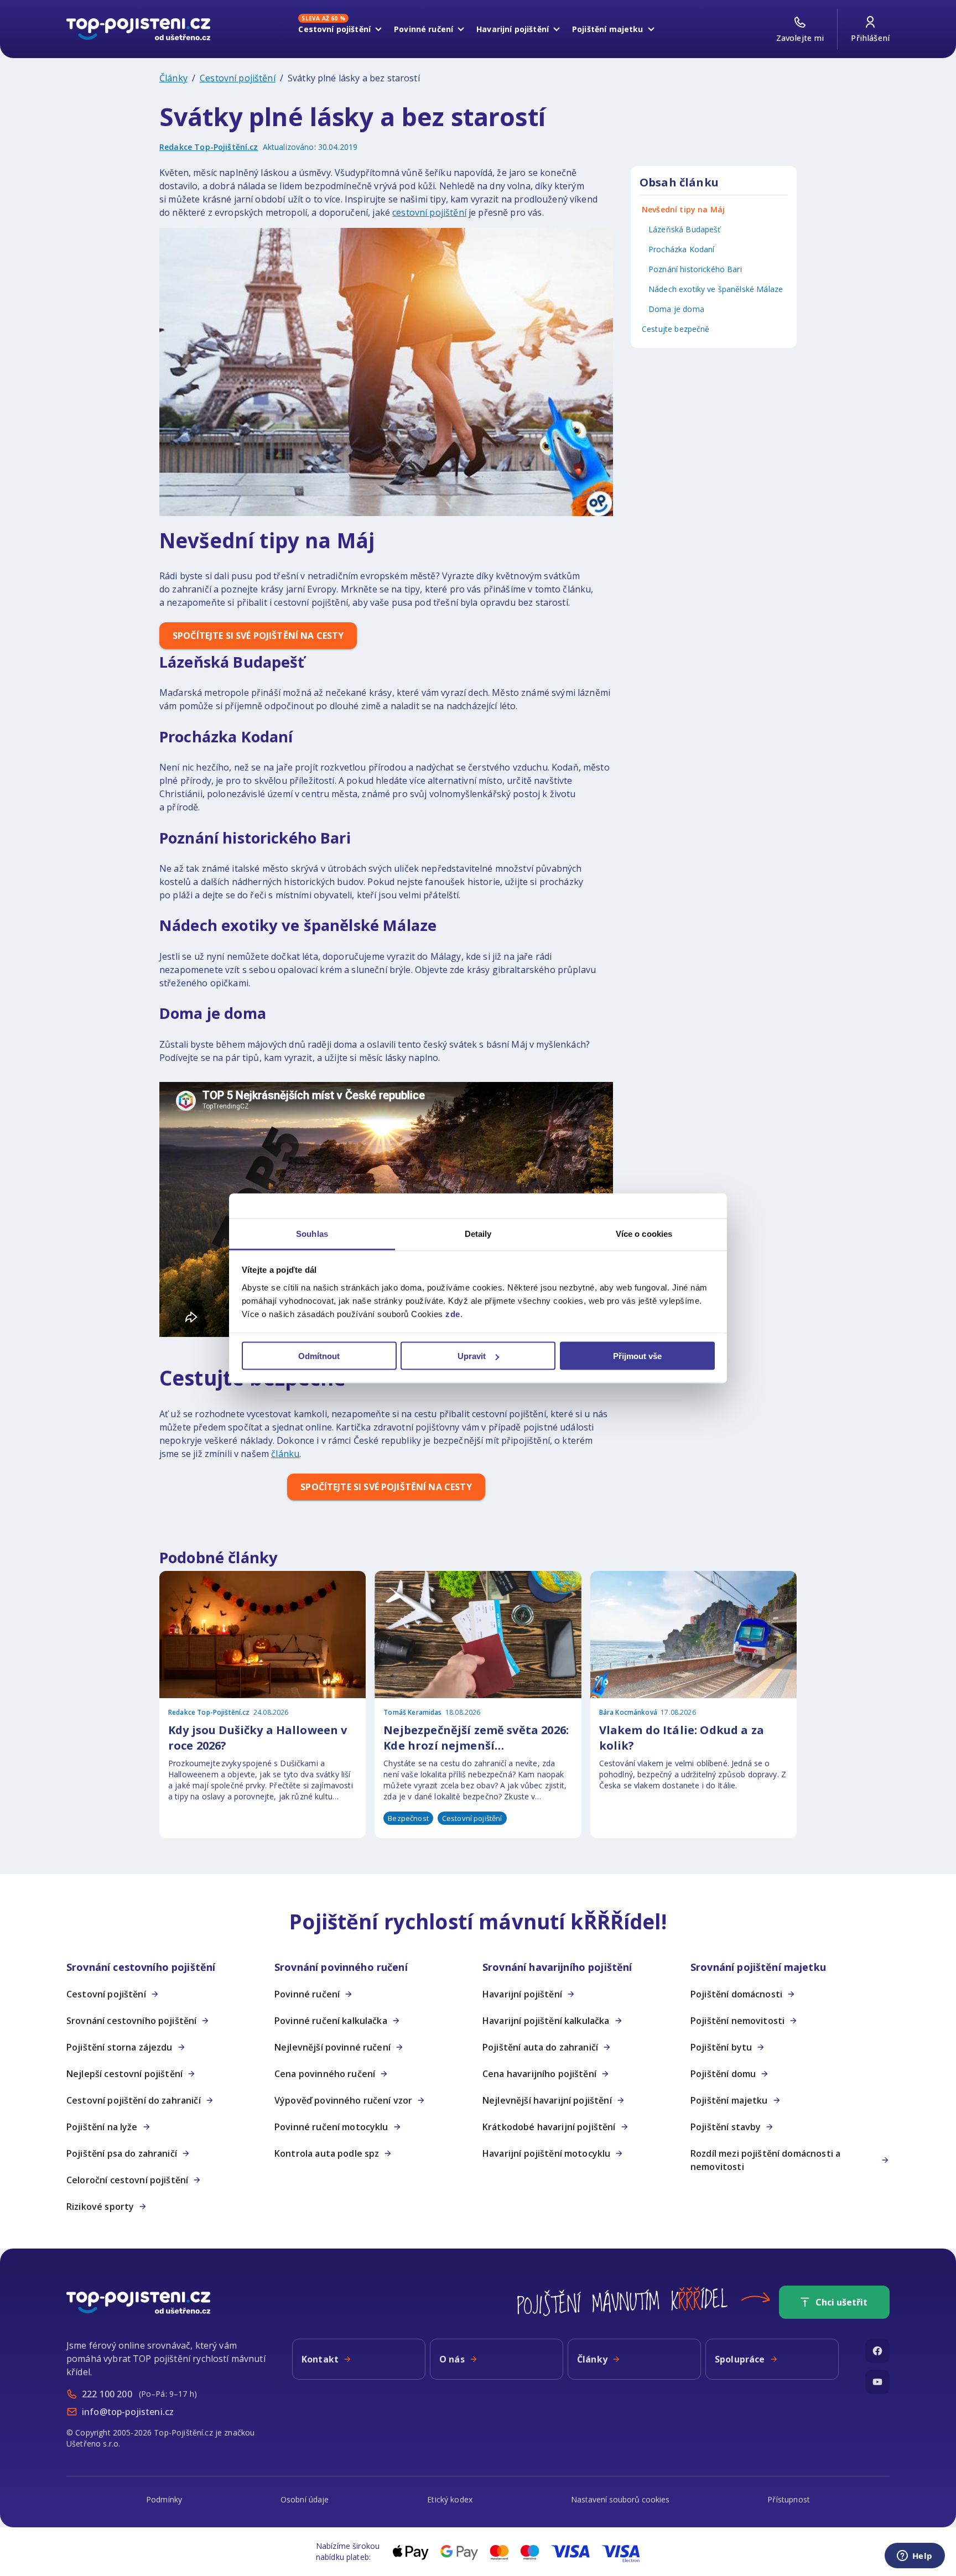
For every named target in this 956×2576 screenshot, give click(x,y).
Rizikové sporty (100, 2206)
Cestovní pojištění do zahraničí (134, 2100)
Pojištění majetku (608, 29)
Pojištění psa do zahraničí (122, 2153)
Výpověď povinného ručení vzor (343, 2100)
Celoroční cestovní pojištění (127, 2180)
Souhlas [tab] (312, 1233)
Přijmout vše (637, 1356)
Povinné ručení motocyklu (331, 2127)
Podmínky (164, 2499)
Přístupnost (789, 2499)
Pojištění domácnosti (736, 1994)
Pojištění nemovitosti (737, 2021)
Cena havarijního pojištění (539, 2074)
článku (285, 1454)
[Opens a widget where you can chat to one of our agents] (915, 2557)
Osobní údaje (305, 2499)
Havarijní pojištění (513, 29)
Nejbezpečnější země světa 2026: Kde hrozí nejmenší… (476, 1738)
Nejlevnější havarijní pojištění (547, 2100)
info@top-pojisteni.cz (128, 2412)
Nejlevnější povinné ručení (332, 2047)
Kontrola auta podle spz (327, 2153)
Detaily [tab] (478, 1233)
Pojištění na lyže (102, 2127)
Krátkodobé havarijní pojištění (549, 2127)
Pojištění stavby (726, 2127)
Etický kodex (450, 2499)
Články (173, 78)
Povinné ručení (424, 29)
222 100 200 (107, 2394)
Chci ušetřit (841, 2302)
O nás (452, 2359)
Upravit (472, 1356)
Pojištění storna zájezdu (119, 2047)
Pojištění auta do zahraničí (540, 2047)
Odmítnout (319, 1356)
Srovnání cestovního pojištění (131, 2021)
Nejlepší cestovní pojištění (124, 2074)
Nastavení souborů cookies (620, 2499)
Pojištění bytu (721, 2047)
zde (453, 1313)
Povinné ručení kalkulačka (331, 2021)
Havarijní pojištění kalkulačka (546, 2021)
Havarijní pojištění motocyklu (546, 2153)
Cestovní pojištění (334, 27)
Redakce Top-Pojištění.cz (209, 147)
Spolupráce (740, 2359)
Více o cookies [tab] (644, 1233)
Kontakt (320, 2359)
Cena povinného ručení (325, 2074)
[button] (166, 1967)
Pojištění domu (723, 2074)
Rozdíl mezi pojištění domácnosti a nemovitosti (765, 2160)
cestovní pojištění (429, 212)
